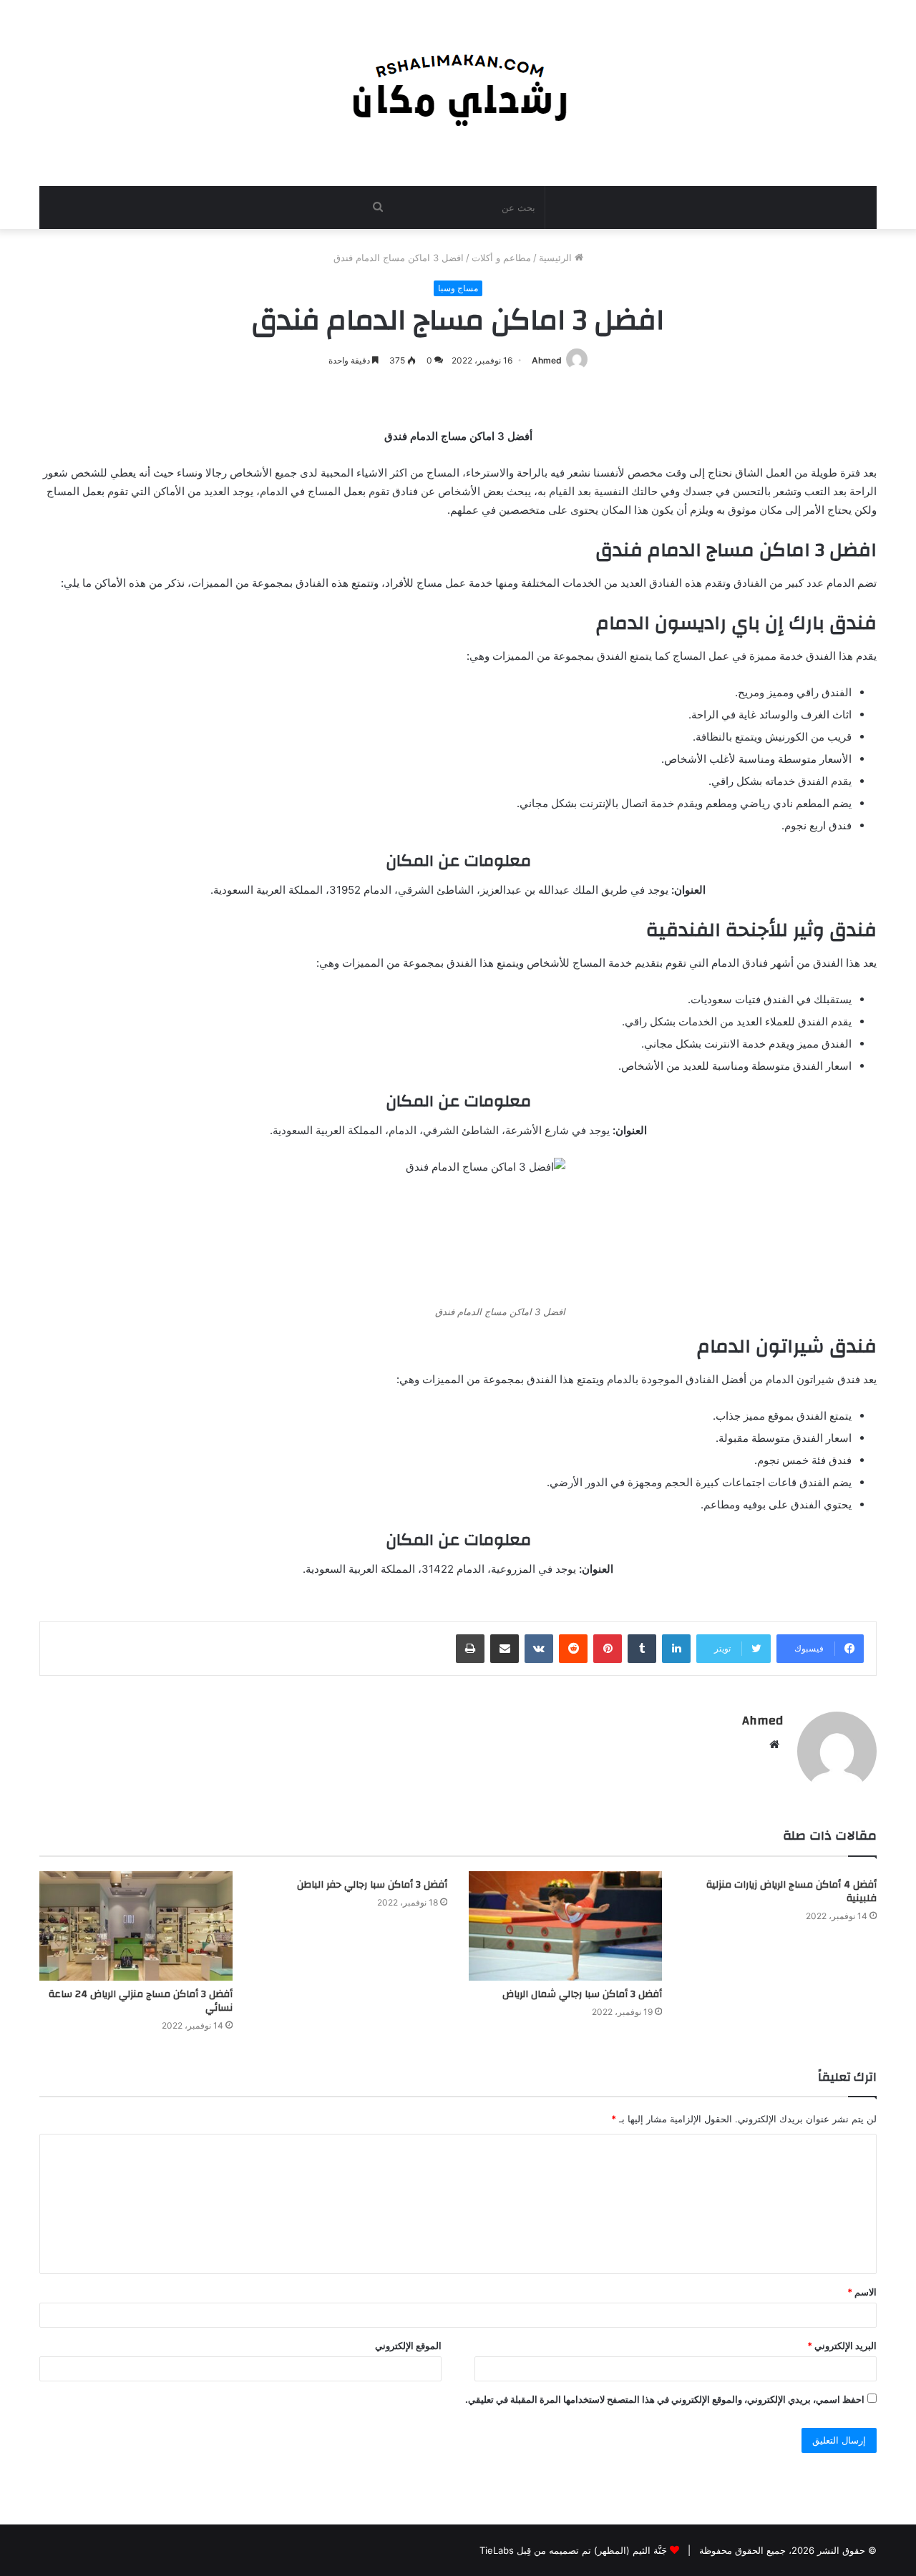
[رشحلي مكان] (458, 86)
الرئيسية (557, 258)
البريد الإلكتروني (842, 2346)
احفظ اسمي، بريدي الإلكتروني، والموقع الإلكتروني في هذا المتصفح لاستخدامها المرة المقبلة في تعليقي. (665, 2399)
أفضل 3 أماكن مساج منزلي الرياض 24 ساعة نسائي (141, 2001)
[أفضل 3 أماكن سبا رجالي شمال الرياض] (565, 1926)
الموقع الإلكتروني (408, 2346)
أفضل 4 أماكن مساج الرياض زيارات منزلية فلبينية (791, 1892)
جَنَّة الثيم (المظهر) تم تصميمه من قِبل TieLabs (573, 2550)
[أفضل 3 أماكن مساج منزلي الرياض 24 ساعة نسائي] (136, 1926)
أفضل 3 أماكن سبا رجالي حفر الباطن (372, 1885)
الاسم (862, 2292)
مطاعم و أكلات (501, 258)
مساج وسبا (458, 288)
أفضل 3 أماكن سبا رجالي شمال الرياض (582, 1994)
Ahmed (547, 360)
